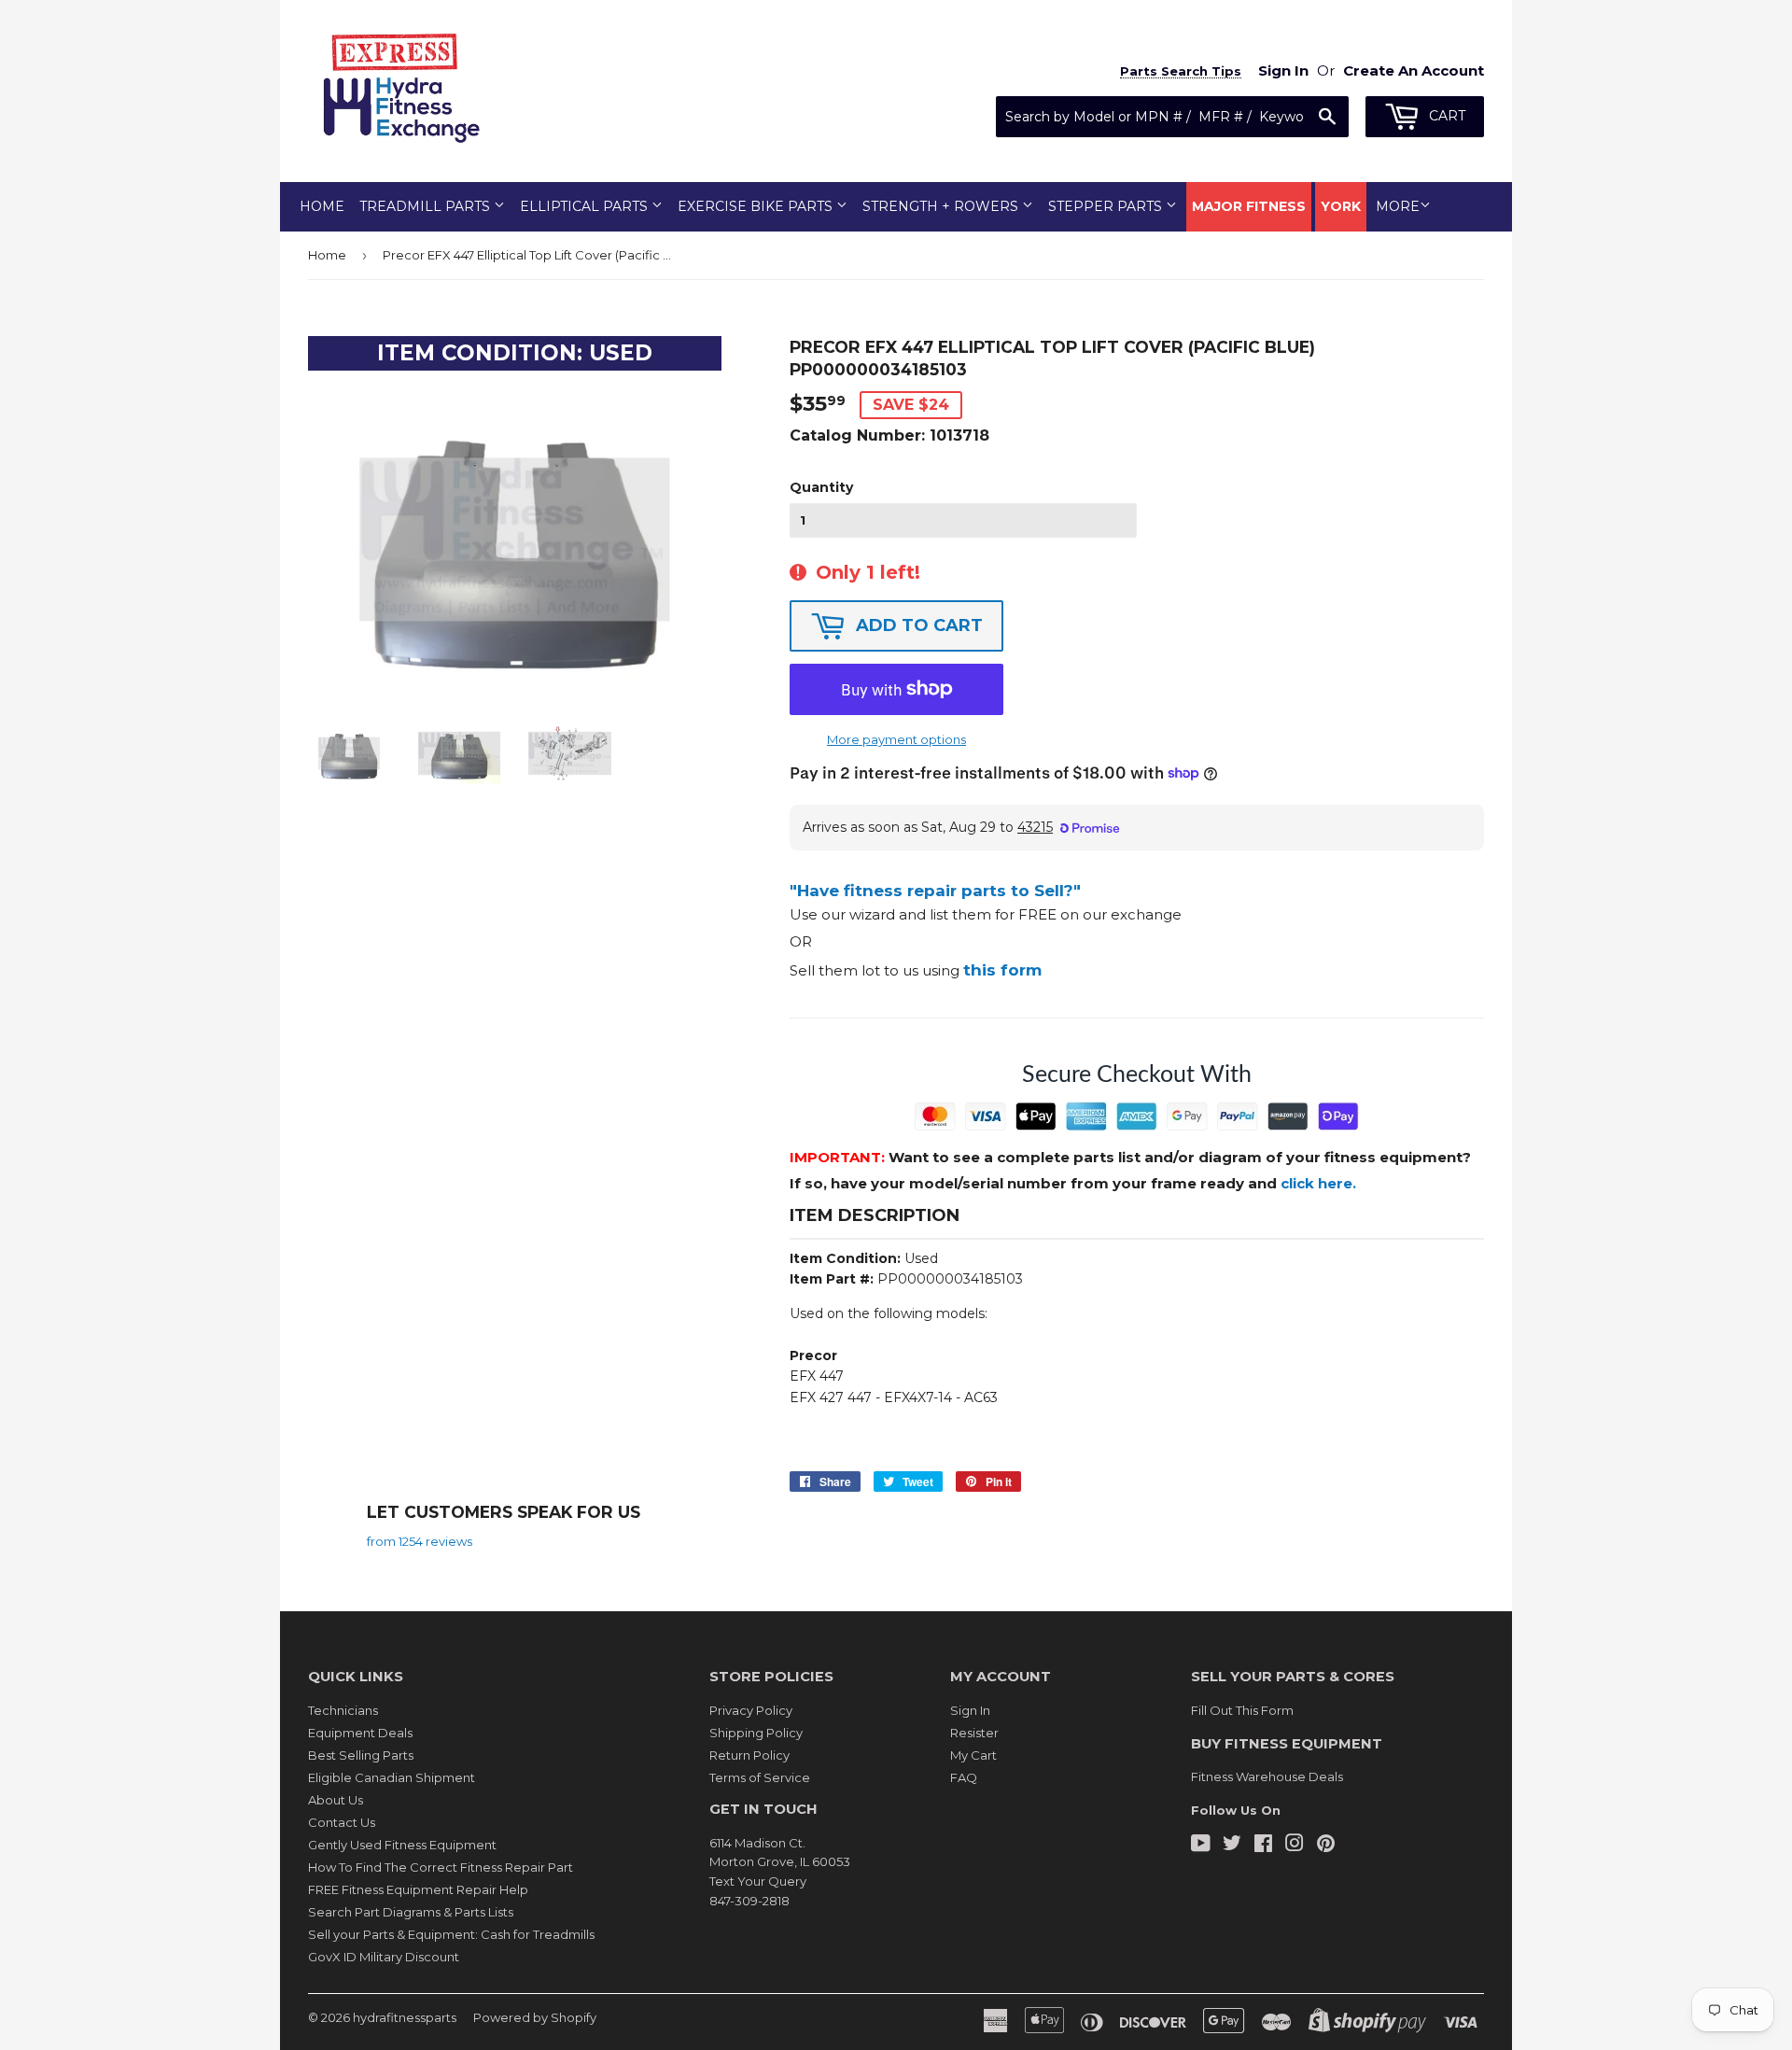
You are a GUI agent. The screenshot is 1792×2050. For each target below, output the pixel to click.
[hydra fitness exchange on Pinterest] (1326, 1846)
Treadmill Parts (427, 206)
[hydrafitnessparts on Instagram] (1295, 1846)
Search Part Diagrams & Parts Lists (411, 1912)
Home (322, 206)
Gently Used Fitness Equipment (402, 1845)
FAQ (964, 1777)
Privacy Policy (751, 1710)
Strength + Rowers (942, 206)
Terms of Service (760, 1777)
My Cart (973, 1755)
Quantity (821, 487)
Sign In (970, 1710)
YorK (1341, 206)
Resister (974, 1733)
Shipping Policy (756, 1733)
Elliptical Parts (586, 206)
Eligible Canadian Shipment (392, 1777)
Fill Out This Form (1242, 1710)
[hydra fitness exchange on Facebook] (1263, 1846)
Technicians (343, 1710)
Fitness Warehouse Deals (1267, 1776)
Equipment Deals (360, 1733)
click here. (1318, 1183)
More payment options (896, 739)
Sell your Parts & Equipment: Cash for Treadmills (451, 1934)
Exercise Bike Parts (757, 206)
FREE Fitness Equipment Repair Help (418, 1889)
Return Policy (749, 1755)
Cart (1445, 116)
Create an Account (1414, 70)
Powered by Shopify (535, 2017)
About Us (336, 1800)
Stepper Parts (1107, 206)
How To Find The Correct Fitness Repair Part (441, 1867)
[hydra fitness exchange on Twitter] (1232, 1846)
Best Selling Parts (361, 1755)
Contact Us (342, 1822)
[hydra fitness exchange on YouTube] (1201, 1846)
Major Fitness (1249, 206)
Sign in (1283, 70)
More (1398, 206)
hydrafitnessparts (405, 2017)
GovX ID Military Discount (384, 1957)
